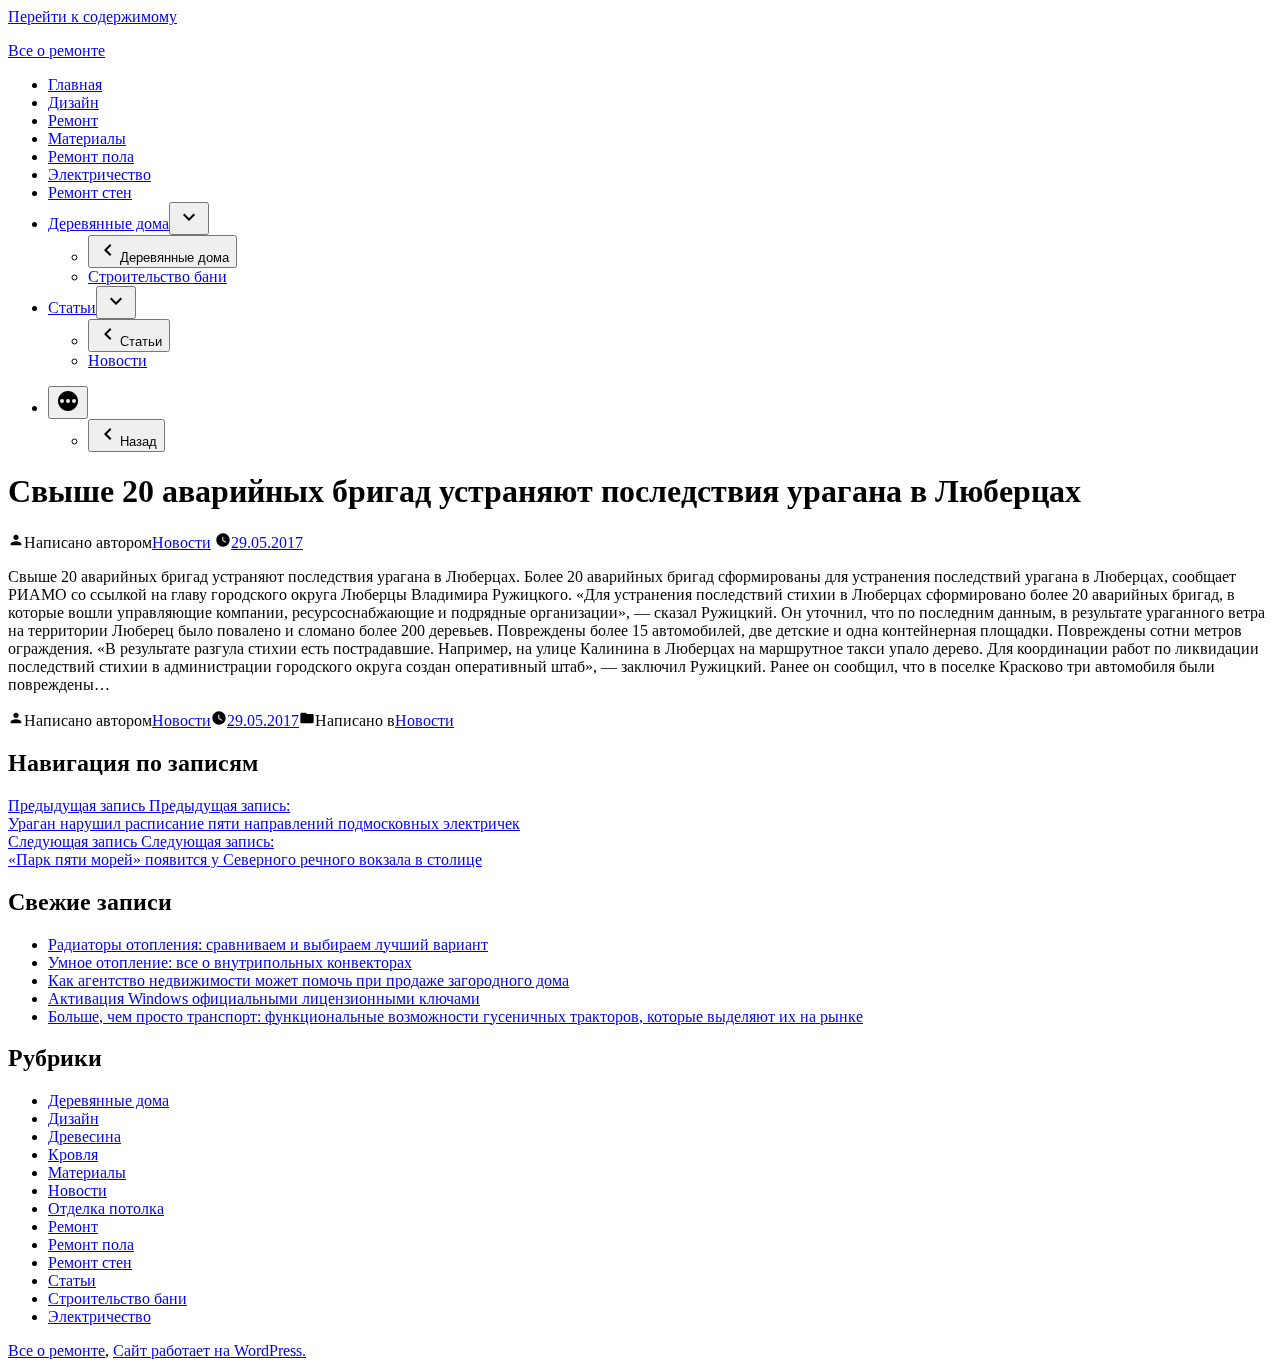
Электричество (99, 174)
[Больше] (68, 402)
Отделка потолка (106, 1208)
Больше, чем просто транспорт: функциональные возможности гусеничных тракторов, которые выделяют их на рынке (455, 1016)
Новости (117, 360)
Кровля (73, 1154)
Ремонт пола (91, 156)
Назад (138, 441)
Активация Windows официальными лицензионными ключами (264, 998)
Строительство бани (157, 276)
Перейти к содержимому (92, 16)
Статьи (72, 307)
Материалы (87, 138)
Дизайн (73, 102)
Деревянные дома (108, 223)
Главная (75, 84)
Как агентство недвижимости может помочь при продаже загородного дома (308, 980)
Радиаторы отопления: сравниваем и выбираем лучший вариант (268, 944)
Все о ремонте (56, 50)
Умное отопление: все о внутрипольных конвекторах (230, 962)
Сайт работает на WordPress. (209, 1350)
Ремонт (73, 120)
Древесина (84, 1136)
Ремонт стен (90, 192)
